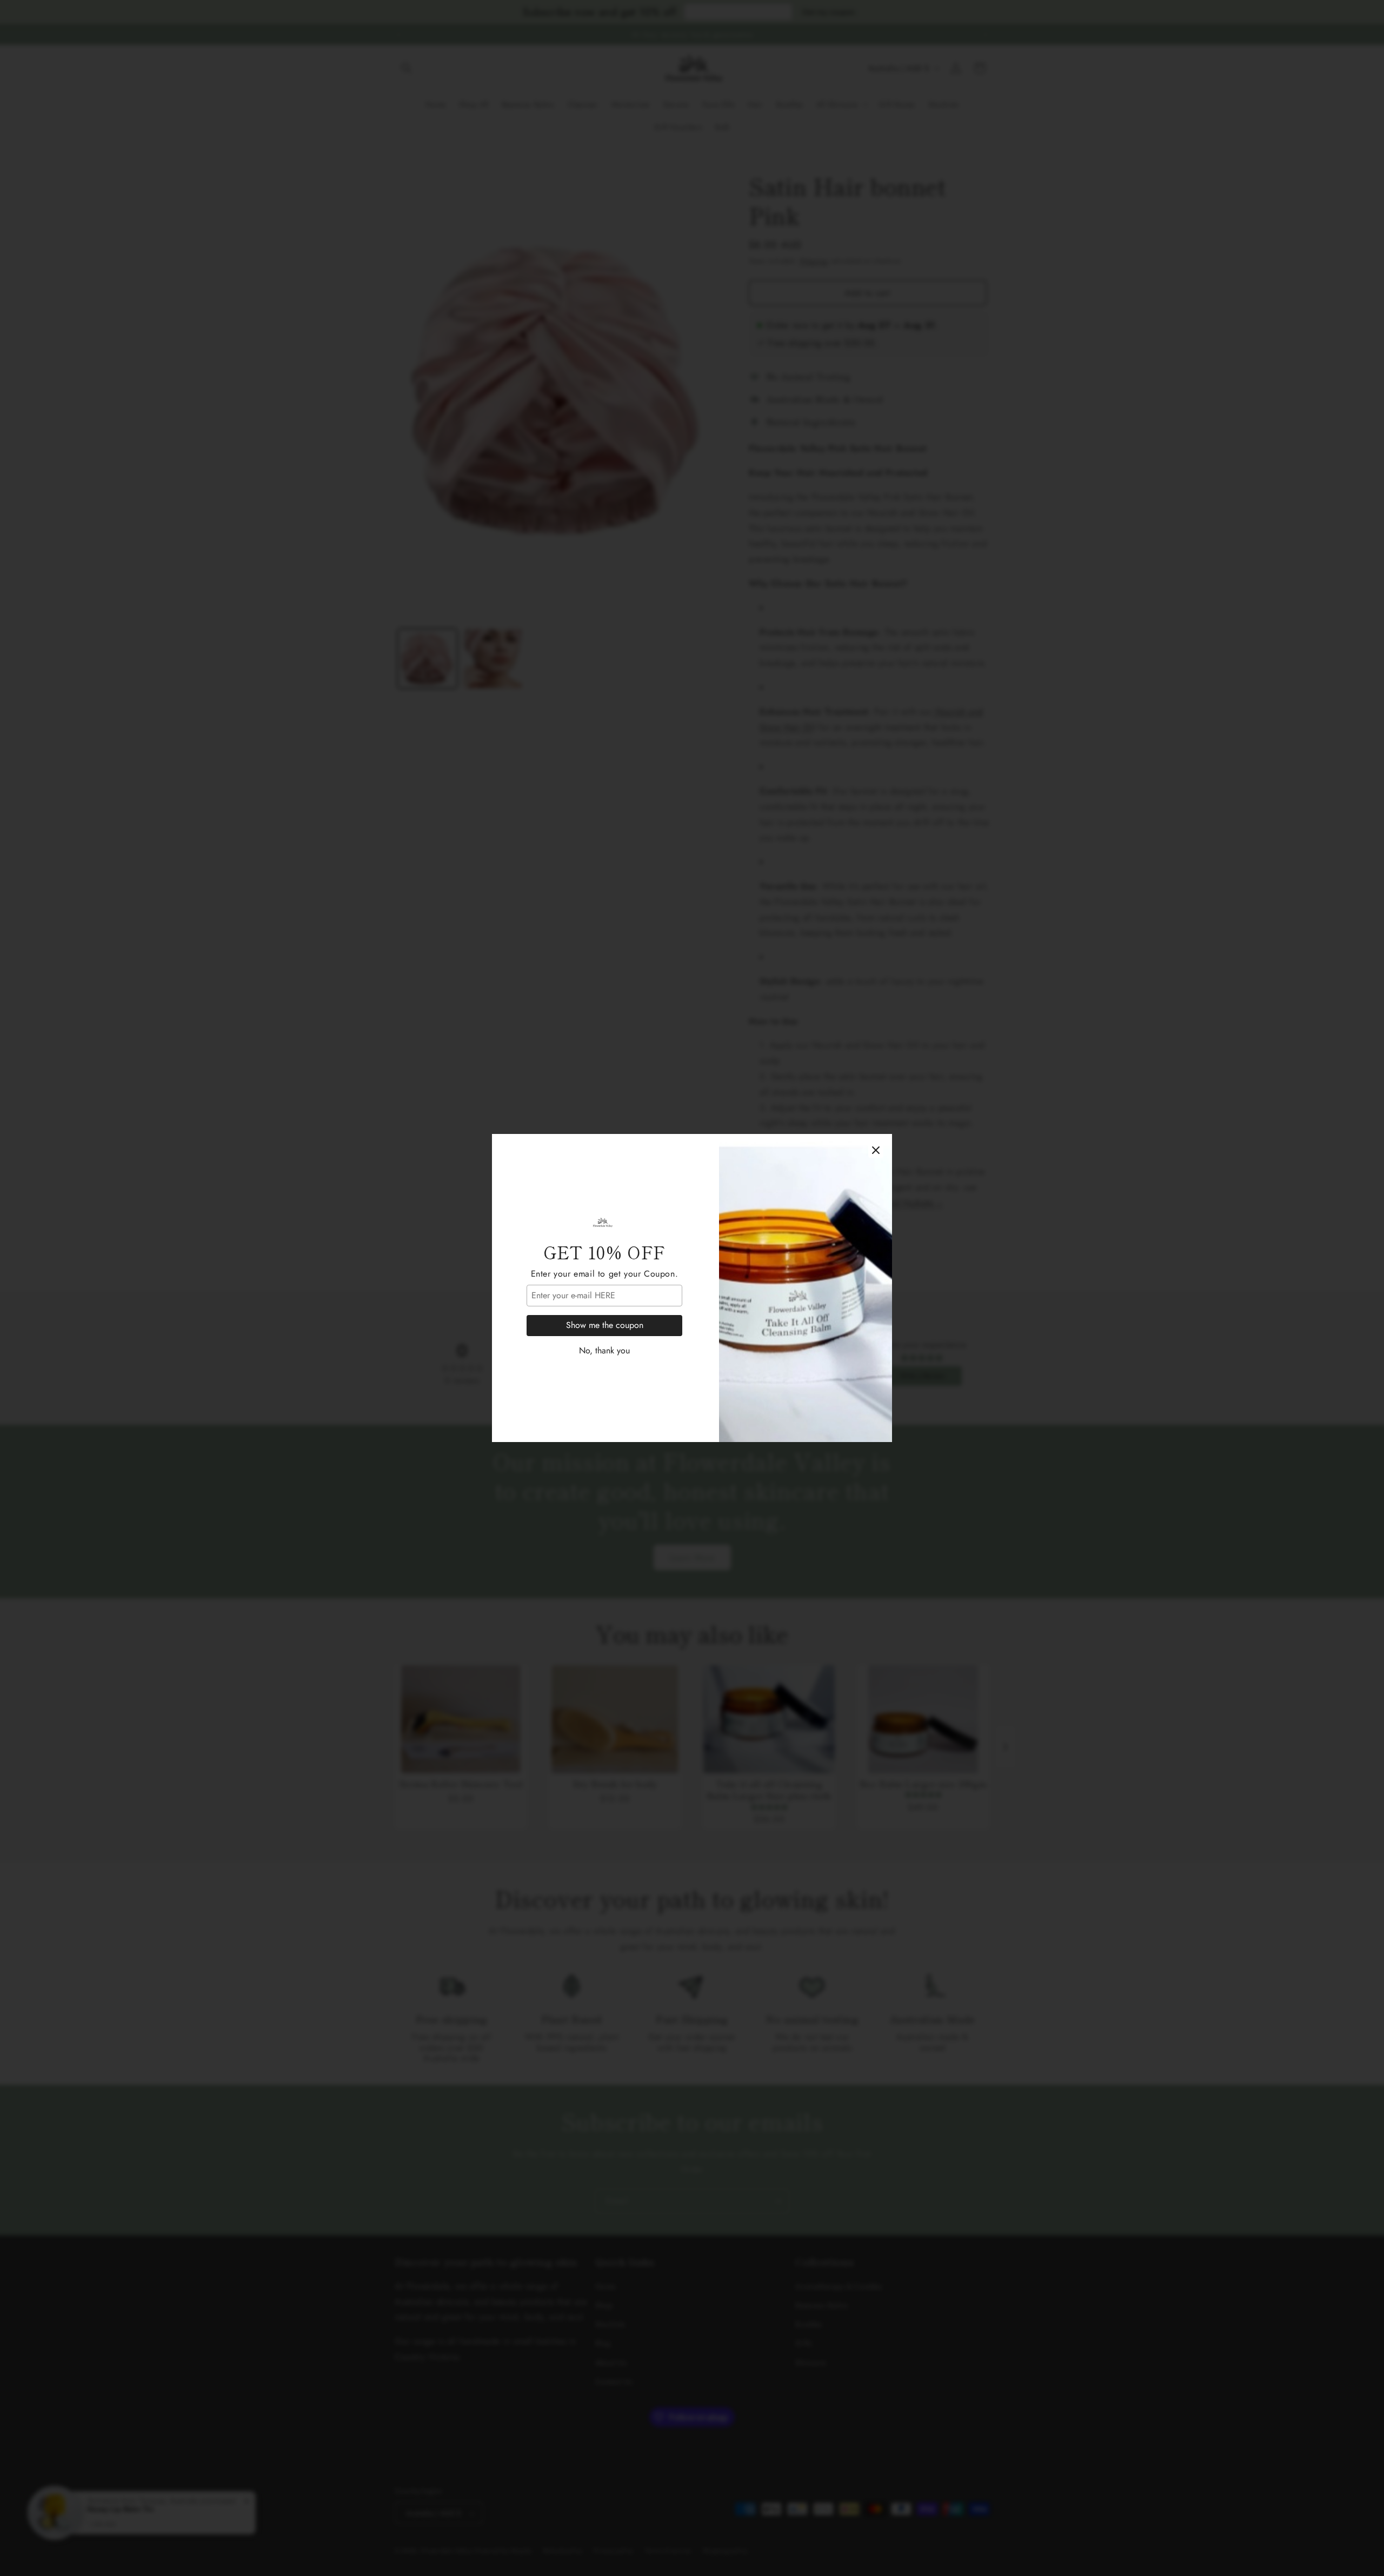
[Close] (876, 1150)
